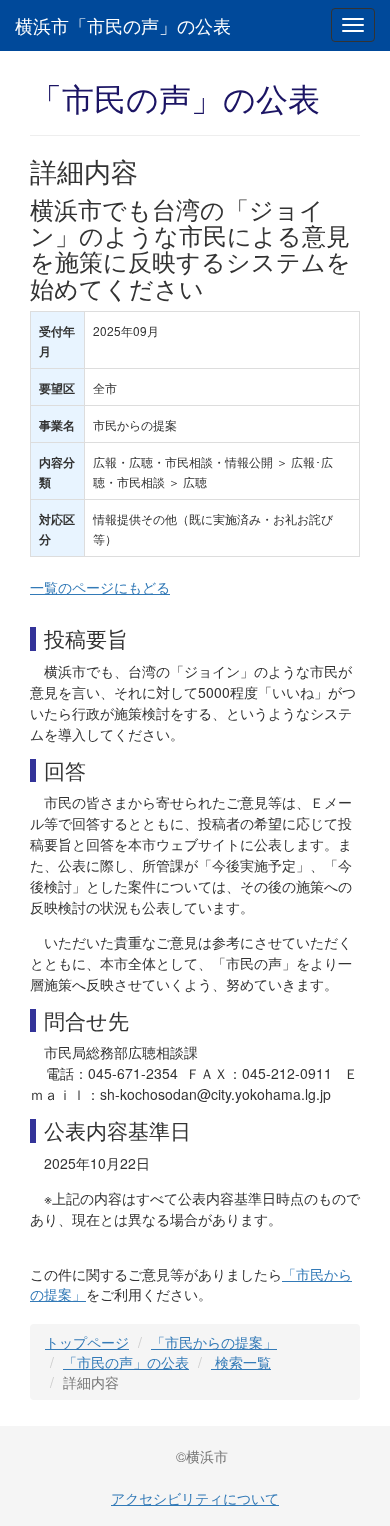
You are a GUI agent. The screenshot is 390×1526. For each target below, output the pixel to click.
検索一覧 (241, 1362)
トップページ (87, 1342)
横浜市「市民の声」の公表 (123, 25)
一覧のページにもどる (100, 587)
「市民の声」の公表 (126, 1362)
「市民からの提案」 (214, 1342)
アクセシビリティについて (195, 1498)
